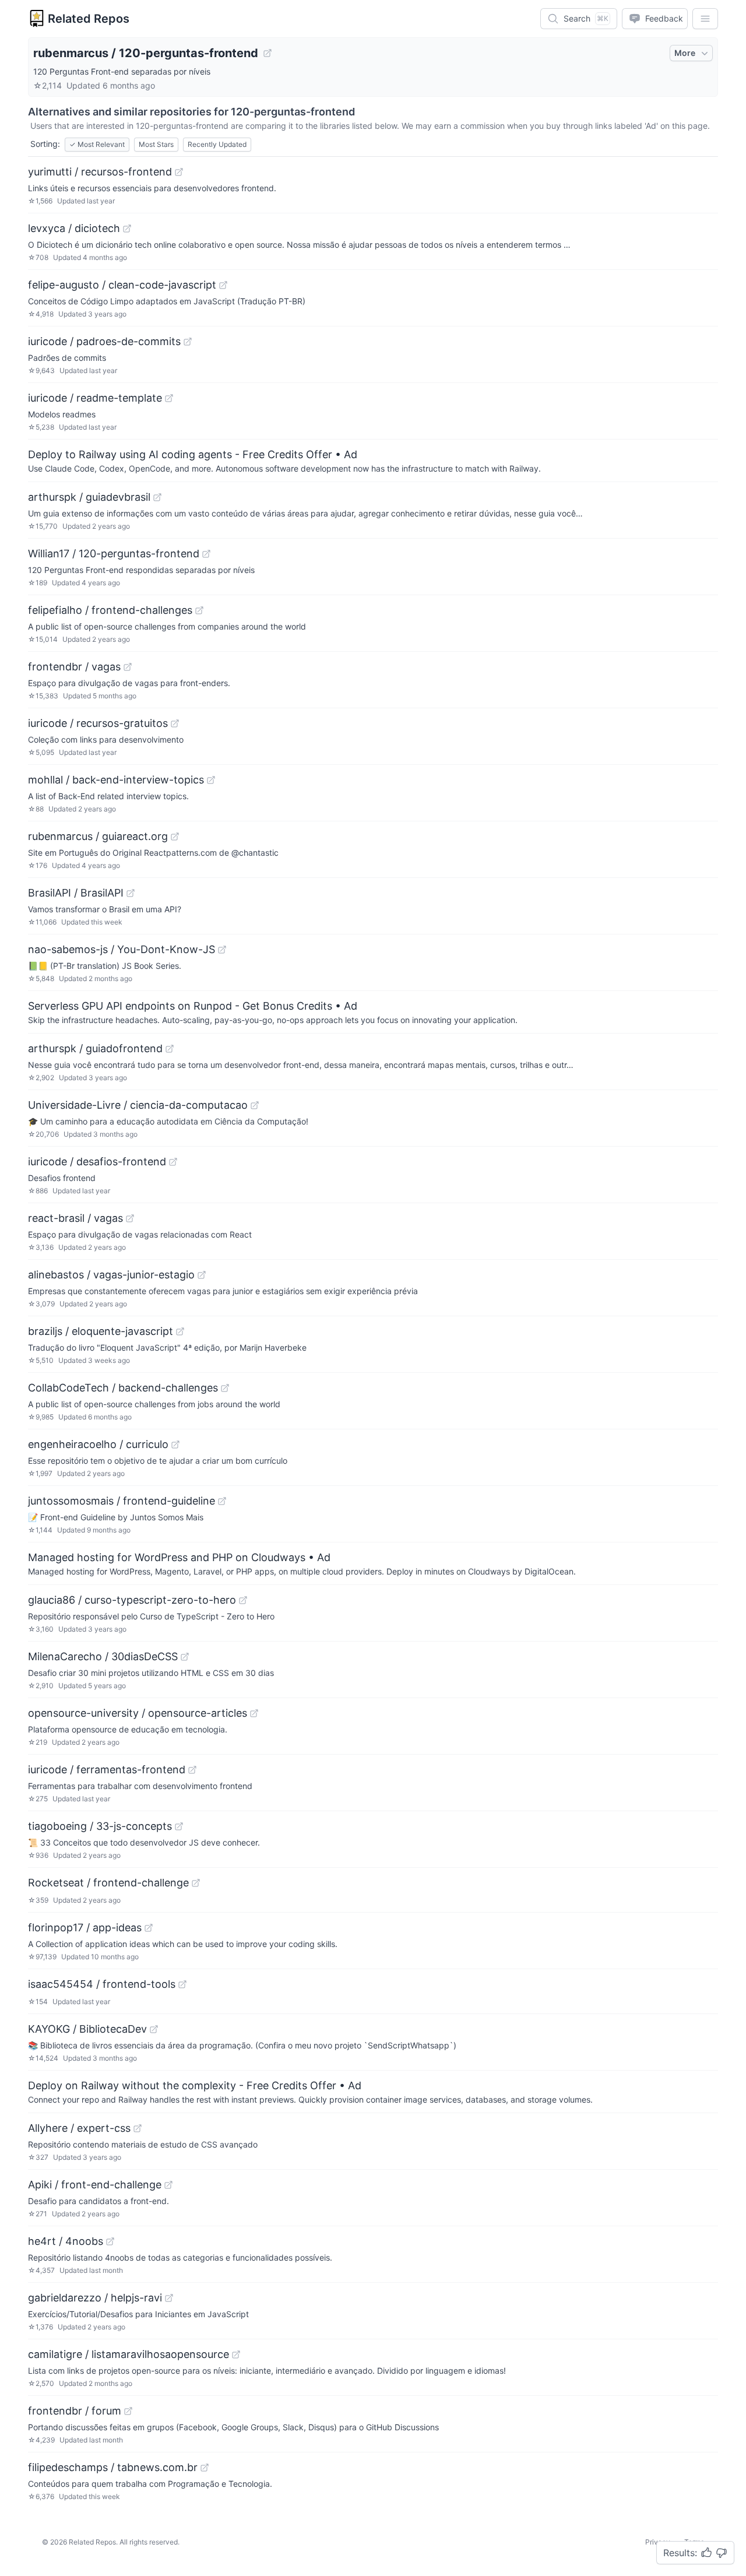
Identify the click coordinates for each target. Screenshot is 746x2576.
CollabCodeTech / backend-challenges (123, 1388)
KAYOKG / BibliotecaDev (87, 2029)
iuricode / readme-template (95, 398)
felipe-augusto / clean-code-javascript (122, 285)
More (685, 53)
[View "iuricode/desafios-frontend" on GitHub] (173, 1162)
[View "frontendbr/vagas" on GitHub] (128, 667)
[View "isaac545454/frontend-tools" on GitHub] (182, 1984)
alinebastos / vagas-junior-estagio (111, 1275)
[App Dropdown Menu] (705, 19)
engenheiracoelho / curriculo (98, 1444)
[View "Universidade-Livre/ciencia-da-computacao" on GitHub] (255, 1105)
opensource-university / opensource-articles (138, 1713)
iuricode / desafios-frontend (97, 1162)
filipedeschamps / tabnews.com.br (113, 2467)
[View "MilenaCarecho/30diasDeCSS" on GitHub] (185, 1657)
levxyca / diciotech (74, 228)
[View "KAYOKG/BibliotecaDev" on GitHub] (154, 2029)
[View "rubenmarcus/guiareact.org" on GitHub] (175, 837)
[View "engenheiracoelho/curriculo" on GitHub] (175, 1445)
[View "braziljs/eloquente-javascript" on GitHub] (180, 1331)
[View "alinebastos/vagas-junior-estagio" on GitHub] (202, 1275)
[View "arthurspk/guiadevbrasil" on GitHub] (157, 497)
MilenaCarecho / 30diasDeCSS (103, 1656)
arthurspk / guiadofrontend (95, 1048)
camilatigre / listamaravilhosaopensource (129, 2354)
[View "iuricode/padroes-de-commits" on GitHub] (188, 342)
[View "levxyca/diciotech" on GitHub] (127, 229)
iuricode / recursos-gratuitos (98, 723)
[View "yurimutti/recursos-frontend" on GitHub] (179, 172)
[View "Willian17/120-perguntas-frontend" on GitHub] (206, 554)
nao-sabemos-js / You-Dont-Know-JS (122, 949)
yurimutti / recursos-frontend (100, 172)
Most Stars (156, 144)
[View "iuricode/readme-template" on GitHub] (169, 398)
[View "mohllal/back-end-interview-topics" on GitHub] (211, 780)
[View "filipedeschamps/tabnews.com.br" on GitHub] (205, 2468)
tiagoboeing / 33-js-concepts (100, 1826)
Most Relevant (97, 144)
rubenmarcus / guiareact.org (98, 836)
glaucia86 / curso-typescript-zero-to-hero (132, 1600)
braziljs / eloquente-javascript (101, 1331)
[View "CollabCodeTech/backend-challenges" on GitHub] (225, 1388)
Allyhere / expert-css (79, 2128)
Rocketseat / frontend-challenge (108, 1883)
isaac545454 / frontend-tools (102, 1984)
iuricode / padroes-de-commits (104, 341)
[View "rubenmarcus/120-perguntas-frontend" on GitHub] (268, 53)
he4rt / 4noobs (66, 2241)
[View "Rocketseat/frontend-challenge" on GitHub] (196, 1883)
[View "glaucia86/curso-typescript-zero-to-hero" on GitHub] (243, 1600)
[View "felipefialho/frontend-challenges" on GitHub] (199, 610)
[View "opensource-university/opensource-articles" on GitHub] (254, 1713)
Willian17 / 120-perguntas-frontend (114, 553)
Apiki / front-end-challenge (95, 2185)
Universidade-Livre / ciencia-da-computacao (138, 1105)
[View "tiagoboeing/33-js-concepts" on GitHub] (179, 1826)
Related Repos (89, 19)
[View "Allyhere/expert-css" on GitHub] (138, 2128)
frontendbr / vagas (74, 667)
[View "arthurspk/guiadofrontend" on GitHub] (170, 1049)
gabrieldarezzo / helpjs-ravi (95, 2298)
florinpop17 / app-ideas (85, 1927)
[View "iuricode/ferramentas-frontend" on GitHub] (192, 1770)
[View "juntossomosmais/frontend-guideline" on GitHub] (222, 1501)
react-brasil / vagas (75, 1218)
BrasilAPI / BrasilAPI (76, 893)
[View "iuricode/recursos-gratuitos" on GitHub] (175, 723)
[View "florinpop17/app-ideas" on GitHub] (149, 1928)
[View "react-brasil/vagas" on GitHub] (130, 1218)
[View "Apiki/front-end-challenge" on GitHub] (168, 2185)
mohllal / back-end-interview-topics (116, 780)
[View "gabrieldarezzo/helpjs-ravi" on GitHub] (169, 2298)
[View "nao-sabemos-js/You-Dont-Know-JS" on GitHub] (222, 950)
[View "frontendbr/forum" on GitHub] (128, 2411)
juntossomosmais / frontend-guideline (122, 1501)
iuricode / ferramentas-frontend (107, 1770)
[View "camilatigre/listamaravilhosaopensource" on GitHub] (236, 2354)
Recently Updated (217, 144)
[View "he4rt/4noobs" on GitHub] (110, 2241)
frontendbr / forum (75, 2411)
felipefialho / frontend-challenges (110, 610)
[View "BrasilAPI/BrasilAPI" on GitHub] (131, 893)
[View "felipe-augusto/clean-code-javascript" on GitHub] (223, 285)
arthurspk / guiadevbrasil (89, 497)
